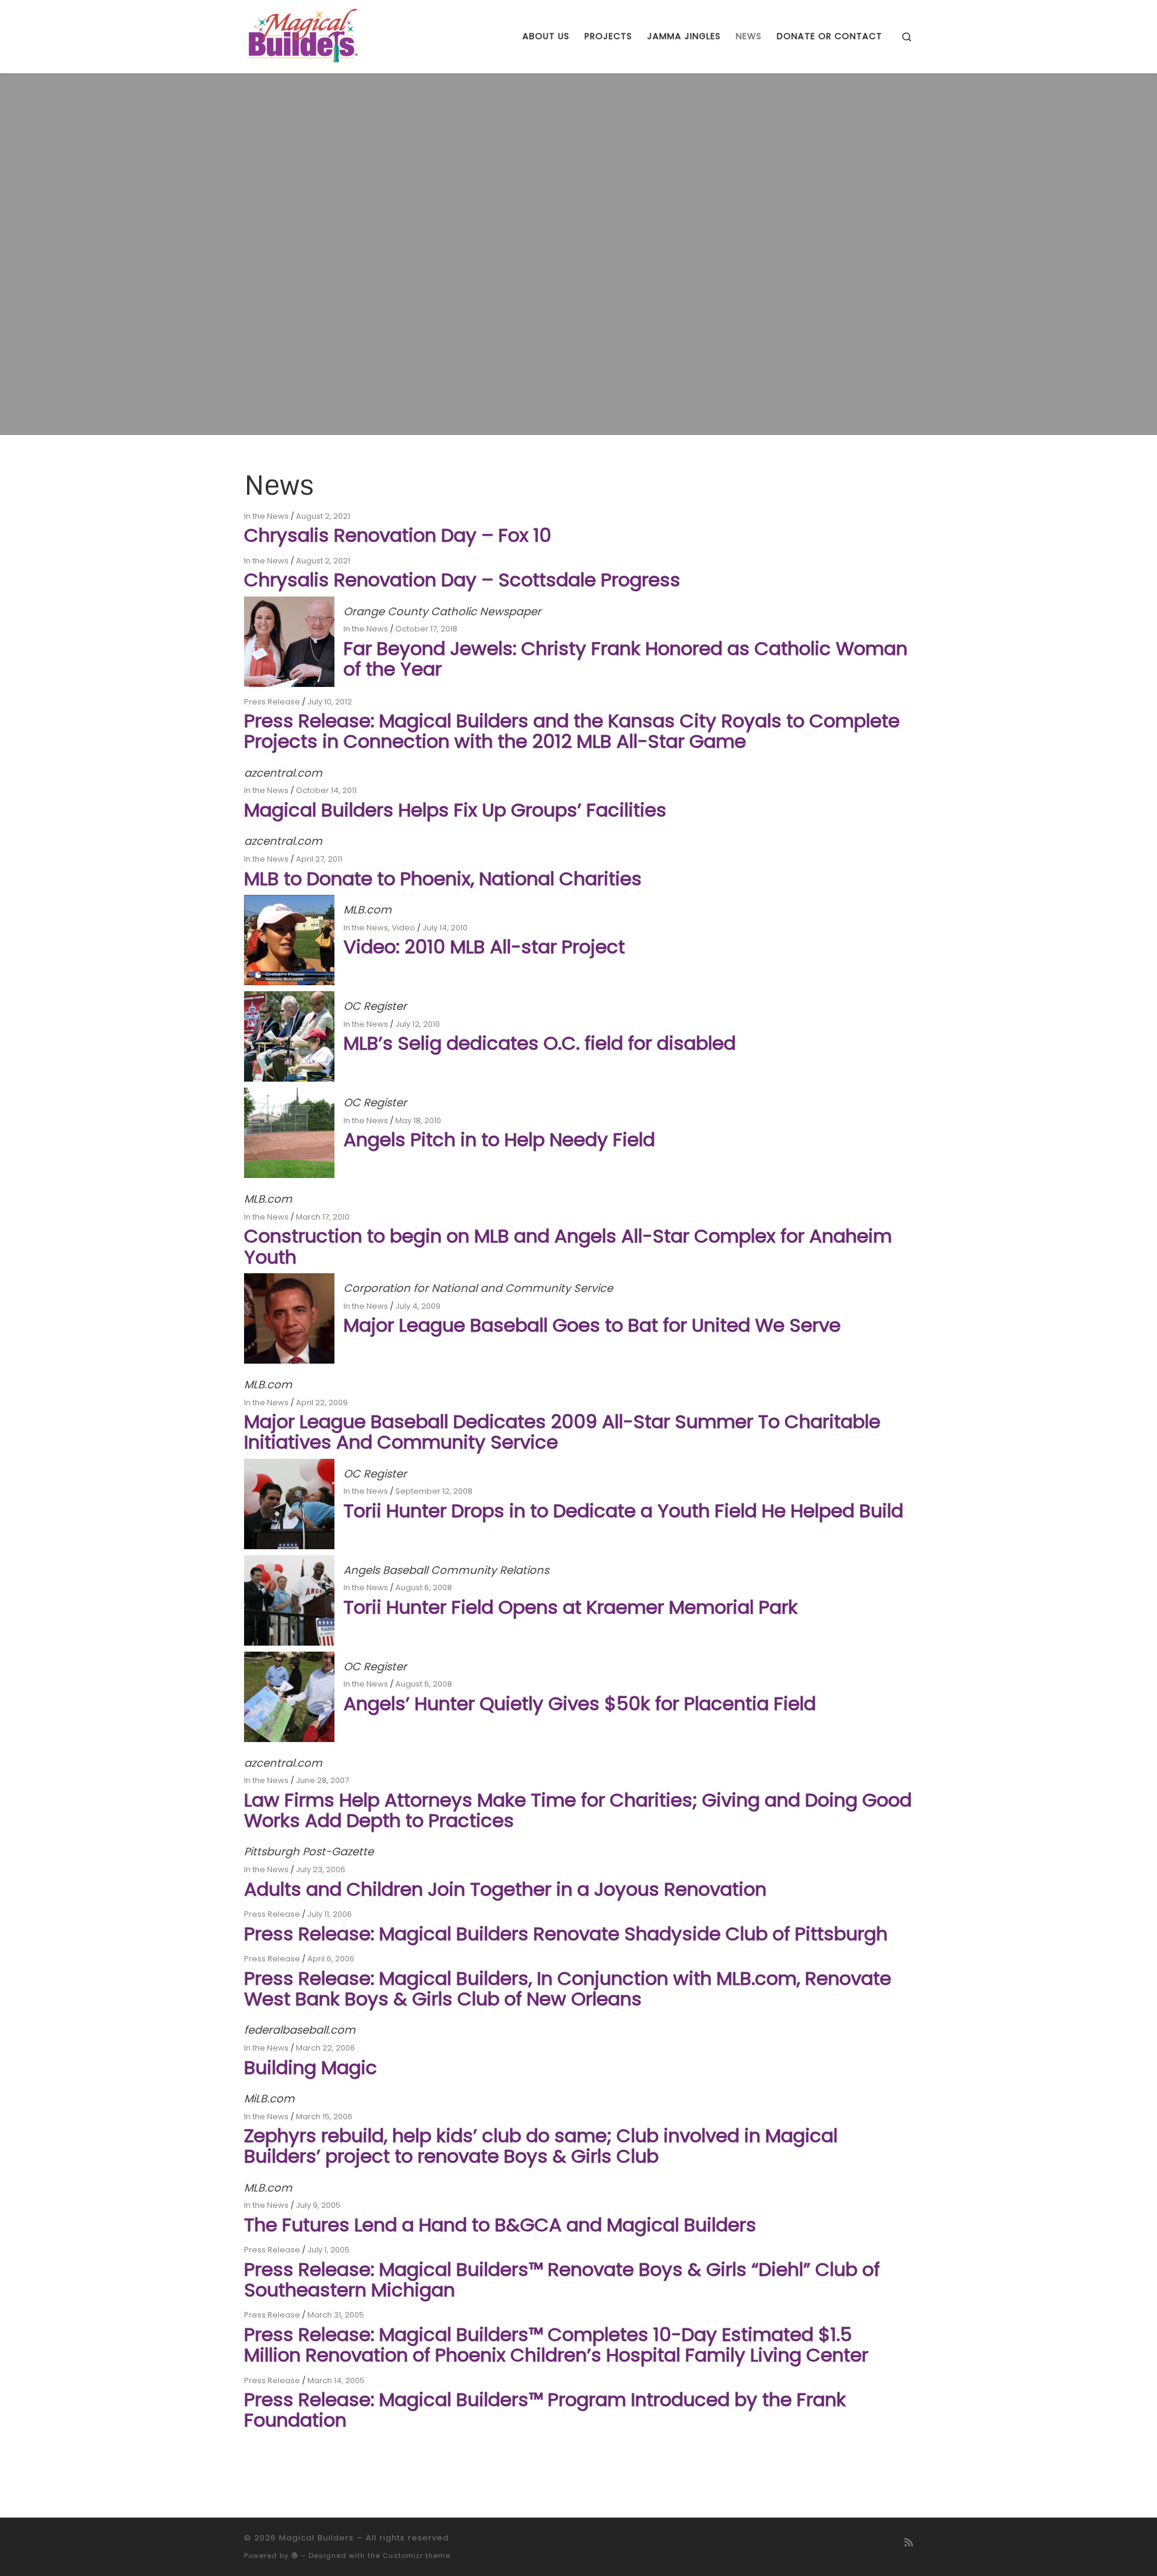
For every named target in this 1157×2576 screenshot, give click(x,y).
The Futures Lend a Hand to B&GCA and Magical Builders (500, 2225)
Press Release (272, 702)
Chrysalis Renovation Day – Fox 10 (398, 535)
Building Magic (311, 2067)
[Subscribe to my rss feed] (909, 2543)
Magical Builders (316, 2538)
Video (403, 928)
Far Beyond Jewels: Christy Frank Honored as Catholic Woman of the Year (626, 659)
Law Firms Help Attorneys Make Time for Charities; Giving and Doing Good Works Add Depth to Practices (578, 1810)
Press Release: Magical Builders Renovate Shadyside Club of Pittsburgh (566, 1934)
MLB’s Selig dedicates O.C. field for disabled (540, 1043)
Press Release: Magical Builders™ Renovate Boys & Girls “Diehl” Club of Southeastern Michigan (562, 2280)
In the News (266, 516)
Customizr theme (416, 2556)
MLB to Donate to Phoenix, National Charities (443, 879)
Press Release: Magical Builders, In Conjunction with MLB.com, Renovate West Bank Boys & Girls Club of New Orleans (568, 1988)
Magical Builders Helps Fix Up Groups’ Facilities (455, 810)
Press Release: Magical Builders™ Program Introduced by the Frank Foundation (545, 2410)
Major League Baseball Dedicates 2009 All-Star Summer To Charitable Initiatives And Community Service (562, 1432)
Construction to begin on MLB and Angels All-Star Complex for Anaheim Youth (568, 1246)
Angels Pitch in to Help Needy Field (499, 1139)
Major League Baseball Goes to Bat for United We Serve (592, 1325)
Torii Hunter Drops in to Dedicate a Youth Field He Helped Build (623, 1511)
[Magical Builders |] (303, 35)
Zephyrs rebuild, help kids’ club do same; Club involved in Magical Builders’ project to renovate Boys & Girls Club (541, 2146)
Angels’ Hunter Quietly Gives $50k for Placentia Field (580, 1703)
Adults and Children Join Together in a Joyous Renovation (505, 1889)
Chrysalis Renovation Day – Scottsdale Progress (462, 580)
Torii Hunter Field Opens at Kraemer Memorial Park (571, 1607)
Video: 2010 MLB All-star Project (484, 947)
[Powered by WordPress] (295, 2555)
